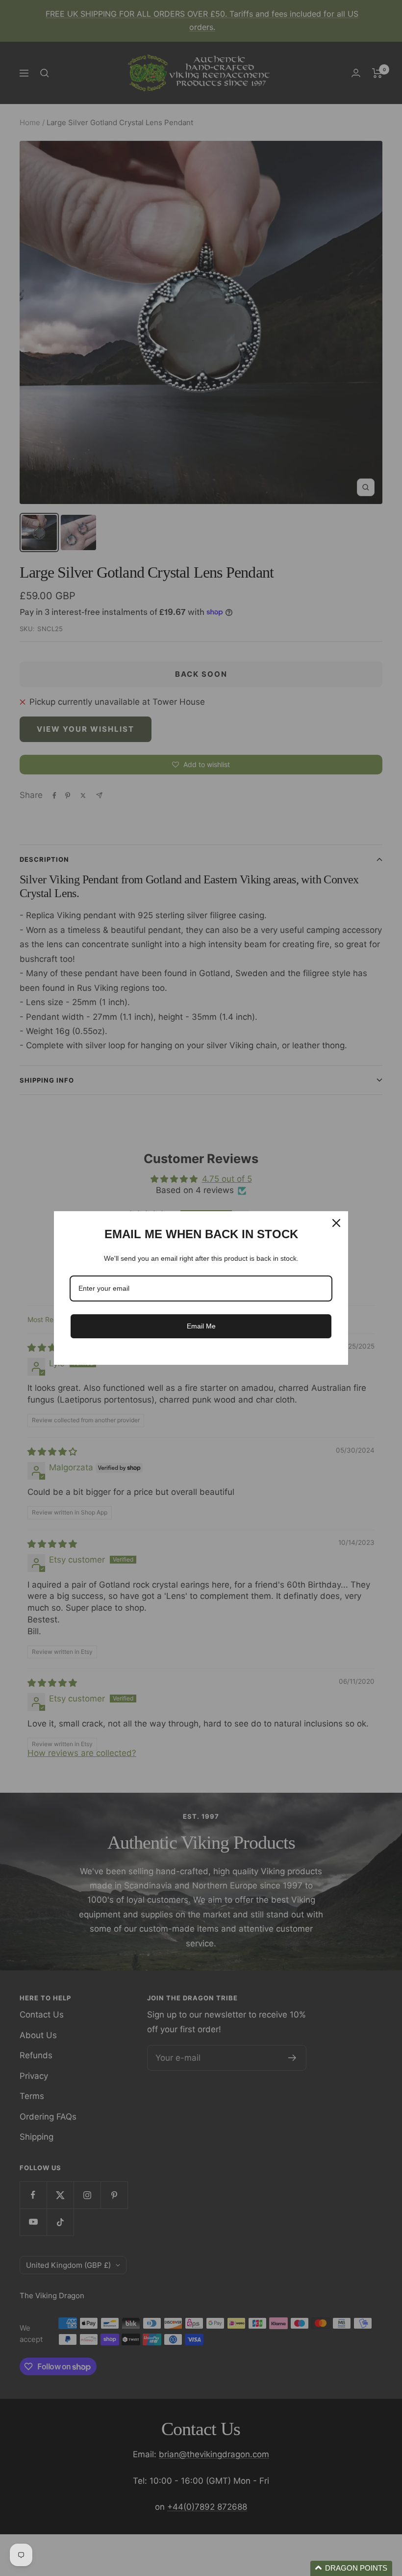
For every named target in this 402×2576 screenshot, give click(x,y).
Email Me (201, 1326)
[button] (351, 2568)
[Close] (336, 1223)
